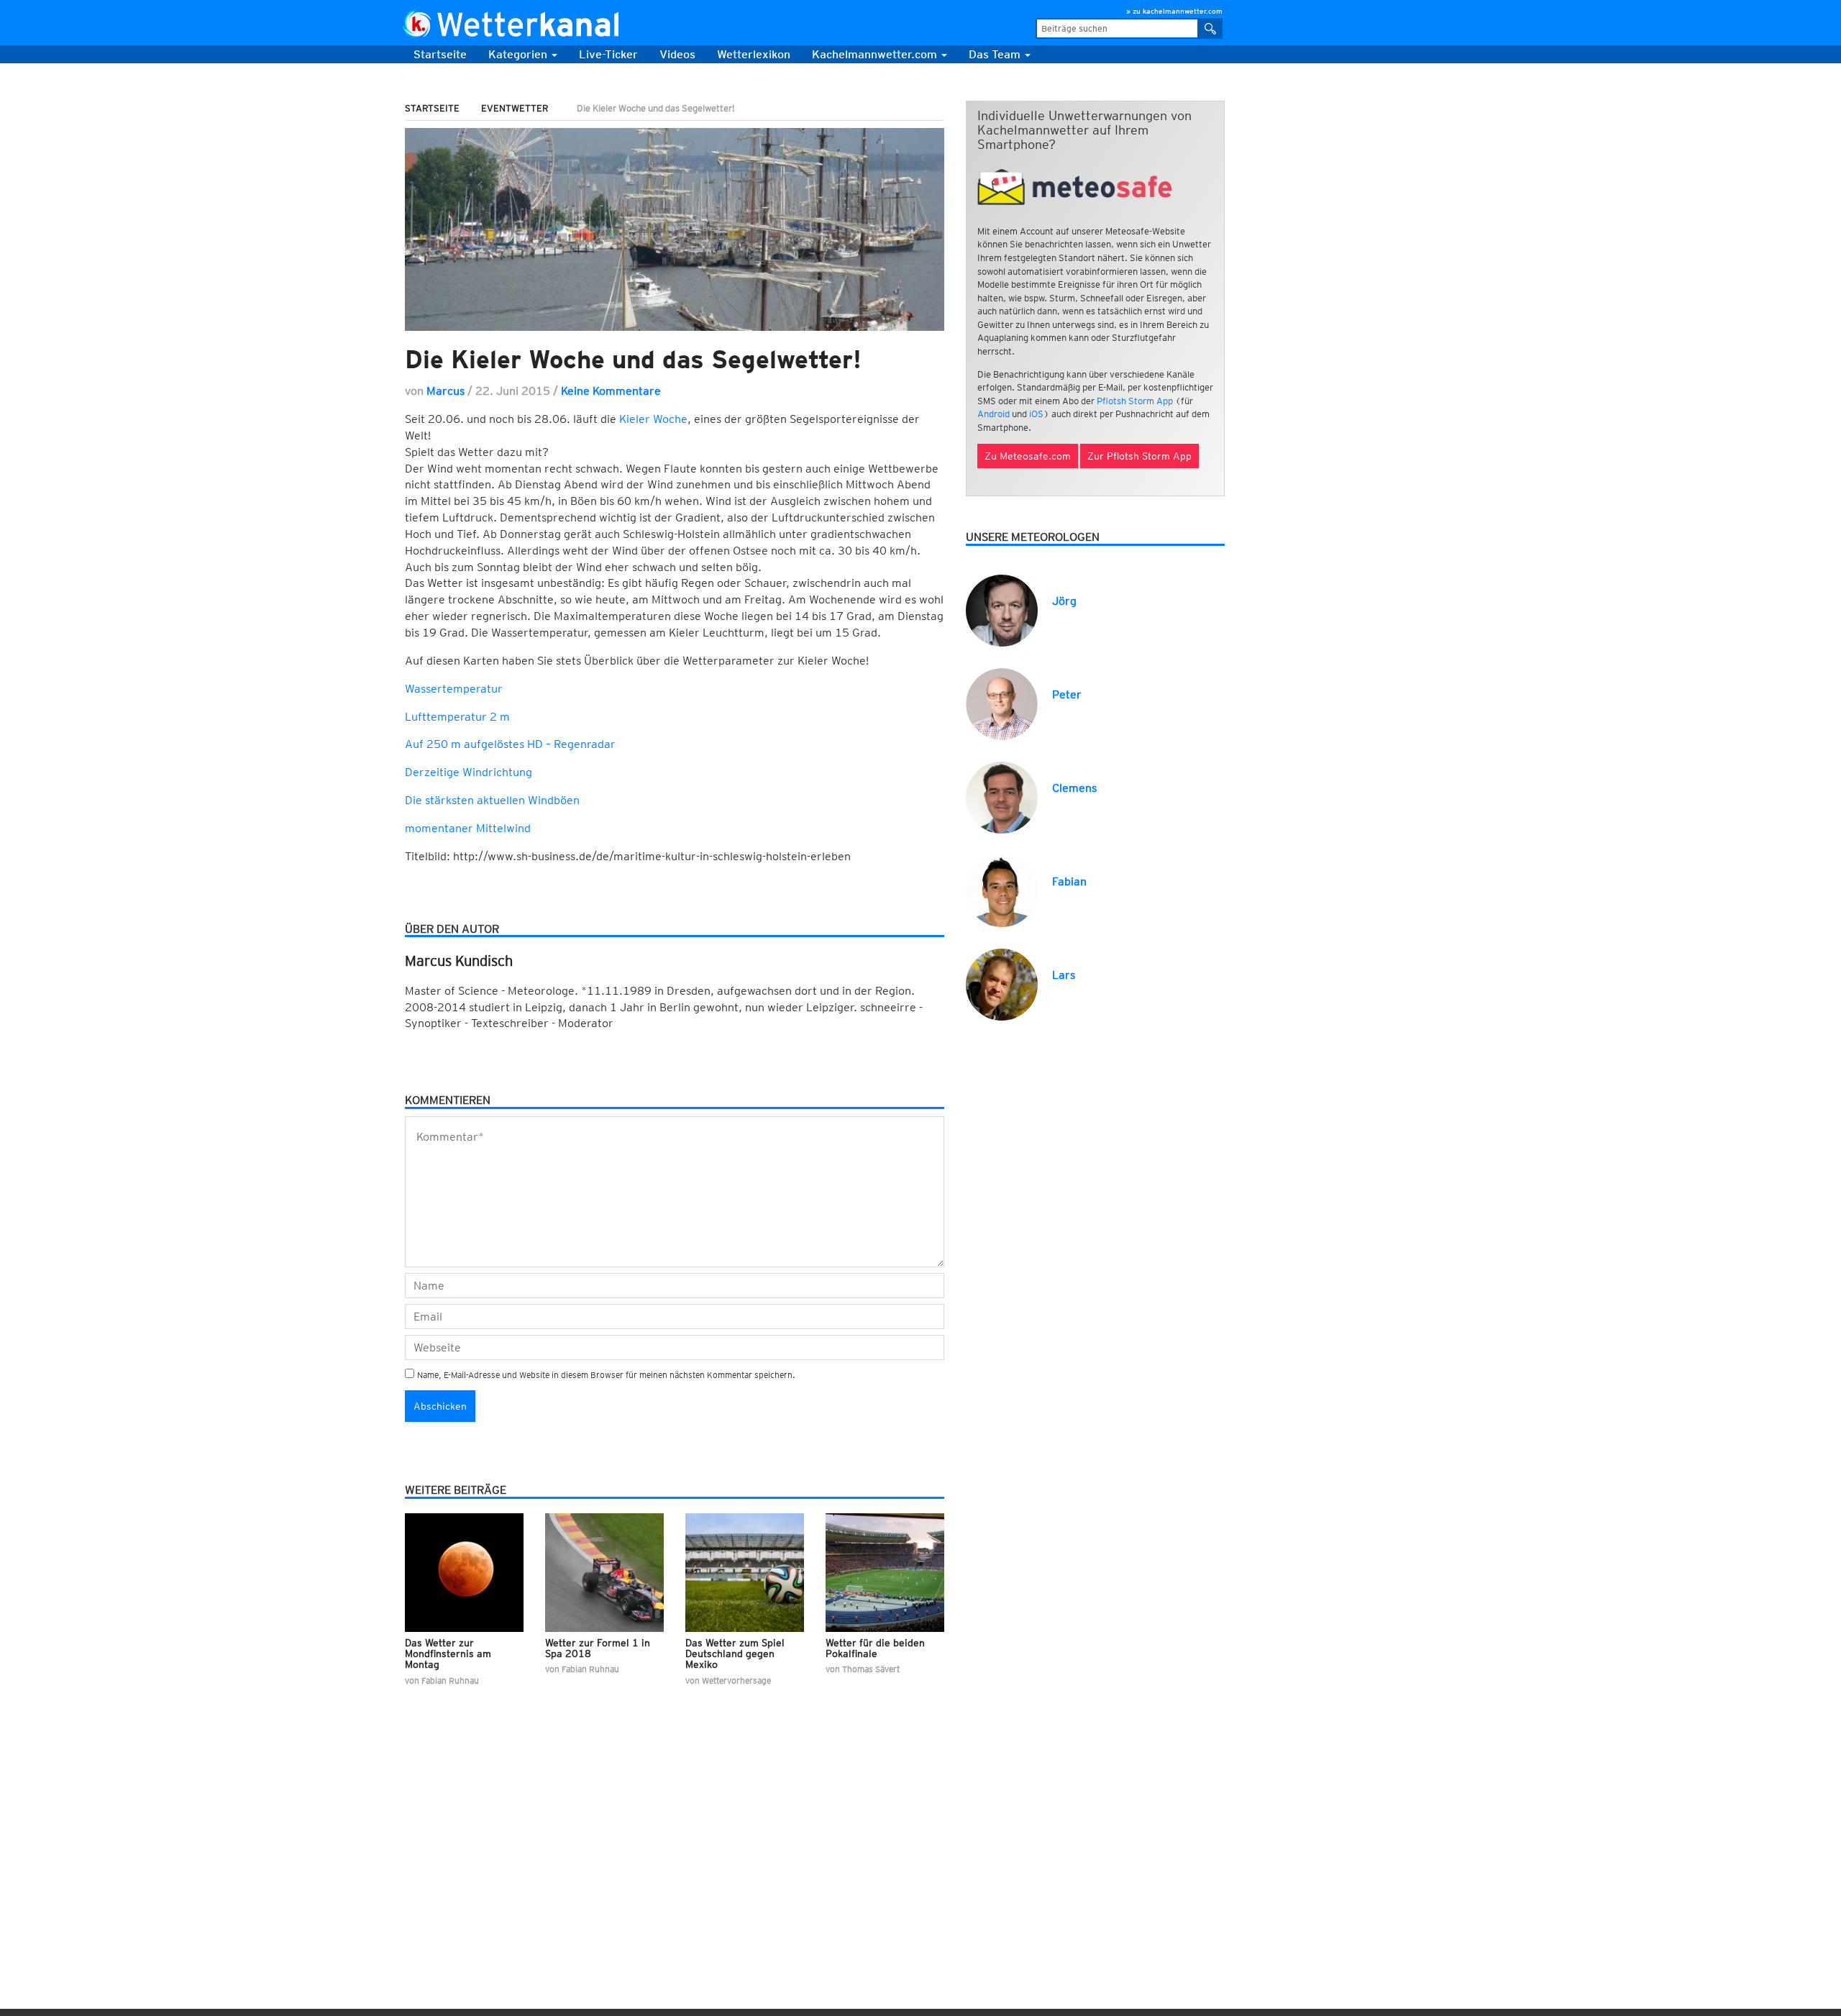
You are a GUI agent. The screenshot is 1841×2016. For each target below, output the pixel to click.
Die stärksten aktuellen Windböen (492, 800)
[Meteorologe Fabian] (1002, 890)
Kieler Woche (653, 419)
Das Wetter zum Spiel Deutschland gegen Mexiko (735, 1654)
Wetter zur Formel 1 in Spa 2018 (598, 1648)
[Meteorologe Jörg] (1002, 610)
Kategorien (519, 54)
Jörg (1064, 601)
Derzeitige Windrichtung (469, 772)
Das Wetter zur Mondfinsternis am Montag (448, 1654)
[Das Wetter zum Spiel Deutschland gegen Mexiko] (745, 1573)
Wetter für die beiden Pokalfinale (875, 1648)
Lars (1064, 975)
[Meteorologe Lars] (1002, 984)
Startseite (440, 54)
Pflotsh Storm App (1135, 401)
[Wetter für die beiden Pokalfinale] (885, 1573)
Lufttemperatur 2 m (457, 717)
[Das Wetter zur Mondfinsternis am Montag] (464, 1573)
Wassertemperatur (454, 689)
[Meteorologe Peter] (1002, 703)
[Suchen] (1211, 28)
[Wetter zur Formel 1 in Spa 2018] (604, 1573)
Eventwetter (515, 108)
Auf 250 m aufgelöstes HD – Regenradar (510, 744)
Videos (677, 54)
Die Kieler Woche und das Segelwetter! (633, 359)
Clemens (1074, 788)
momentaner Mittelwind (468, 828)
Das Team (996, 54)
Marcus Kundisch (459, 961)
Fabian (1069, 881)
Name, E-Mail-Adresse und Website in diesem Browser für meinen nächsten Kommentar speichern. (606, 1375)
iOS (1036, 414)
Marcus (446, 391)
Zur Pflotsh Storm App (1139, 456)
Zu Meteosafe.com (1028, 456)
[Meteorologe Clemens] (1002, 797)
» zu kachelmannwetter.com (1174, 11)
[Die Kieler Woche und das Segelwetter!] (675, 229)
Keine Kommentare (611, 391)
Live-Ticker (608, 54)
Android (993, 414)
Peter (1067, 694)
